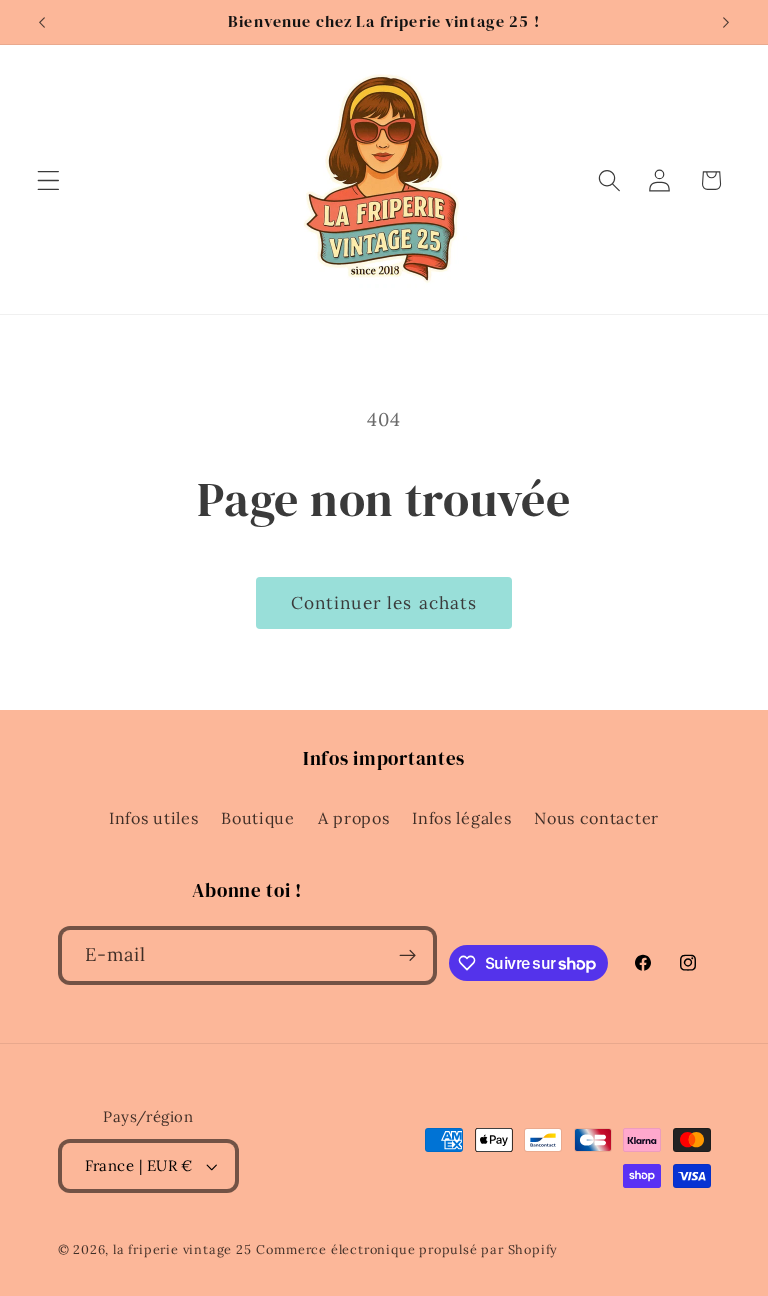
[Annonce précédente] (42, 22)
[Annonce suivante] (726, 22)
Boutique (258, 818)
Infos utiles (153, 818)
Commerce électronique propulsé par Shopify (407, 1249)
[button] (48, 180)
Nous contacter (596, 818)
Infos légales (461, 818)
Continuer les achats (384, 603)
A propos (354, 818)
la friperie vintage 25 (182, 1249)
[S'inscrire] (407, 956)
